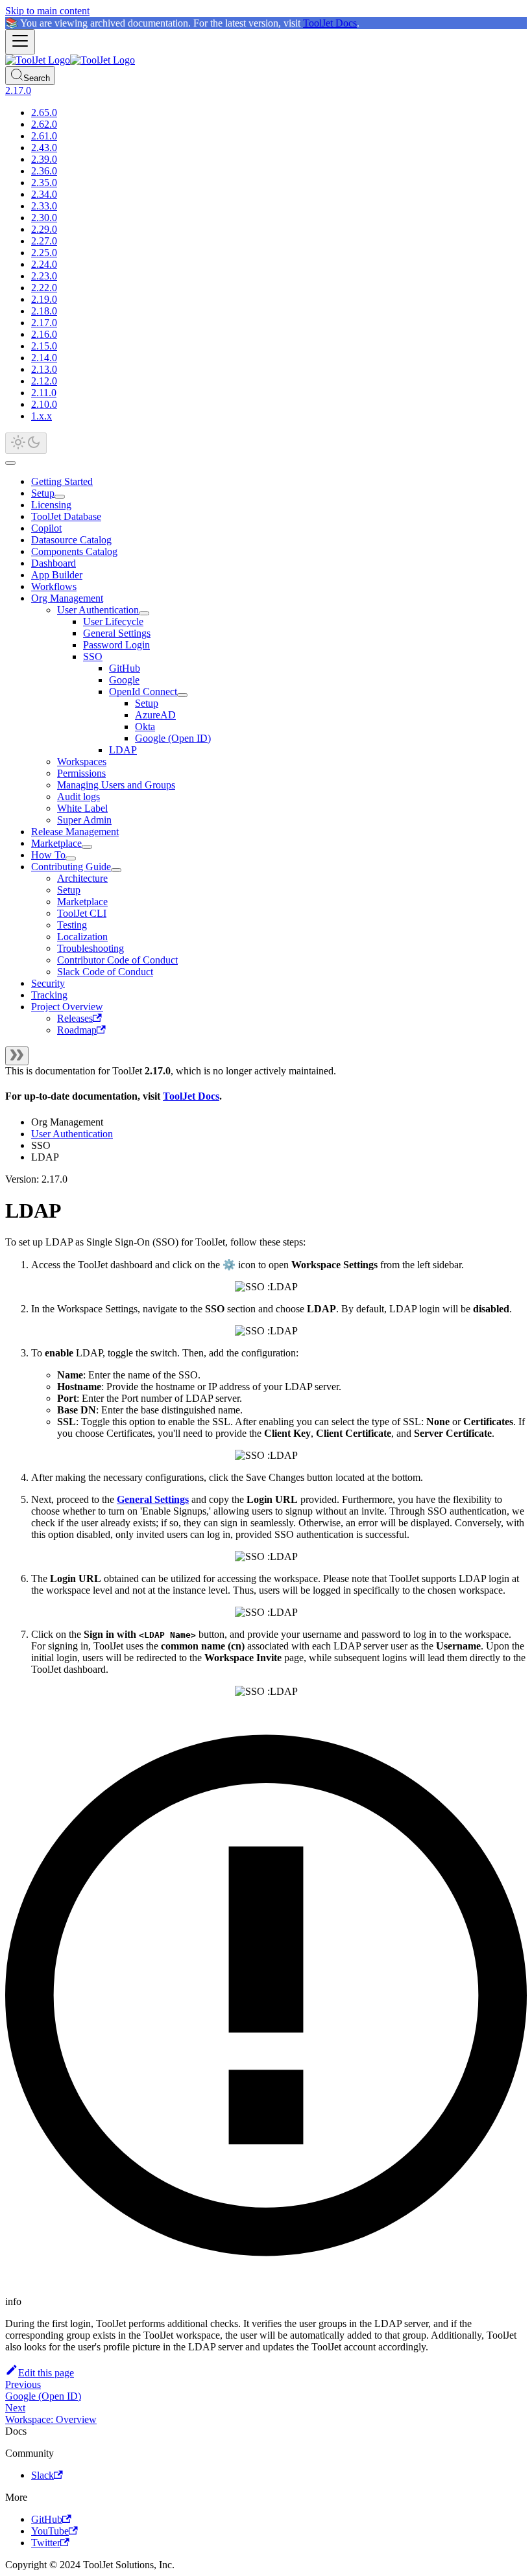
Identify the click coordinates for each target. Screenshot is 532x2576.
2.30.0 (44, 218)
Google (124, 680)
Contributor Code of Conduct (117, 960)
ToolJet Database (66, 516)
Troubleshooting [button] (91, 948)
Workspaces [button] (82, 762)
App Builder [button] (57, 575)
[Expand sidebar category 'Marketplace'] (87, 847)
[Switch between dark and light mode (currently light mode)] (26, 443)
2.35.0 (44, 183)
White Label (82, 808)
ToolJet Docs (330, 23)
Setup (43, 493)
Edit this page (46, 2373)
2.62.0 (44, 124)
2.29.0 (44, 229)
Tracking (49, 995)
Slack (42, 2475)
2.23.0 (44, 276)
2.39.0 (44, 159)
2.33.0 (44, 206)
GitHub (125, 668)
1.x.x (42, 416)
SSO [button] (93, 656)
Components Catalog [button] (74, 551)
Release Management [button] (75, 832)
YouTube (50, 2531)
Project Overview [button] (67, 1007)
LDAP (123, 750)
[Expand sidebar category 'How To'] (71, 858)
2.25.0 (44, 253)
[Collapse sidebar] (17, 1056)
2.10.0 (44, 404)
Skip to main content (47, 11)
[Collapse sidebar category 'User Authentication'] (144, 613)
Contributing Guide (71, 867)
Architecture (82, 878)
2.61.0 (44, 136)
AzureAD (155, 715)
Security (48, 983)
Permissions (81, 773)
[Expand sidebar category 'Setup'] (60, 497)
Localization (82, 937)
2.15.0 (44, 346)
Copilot (46, 528)
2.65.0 (44, 112)
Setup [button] (69, 890)
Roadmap (77, 1030)
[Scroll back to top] (10, 463)
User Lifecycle (113, 621)
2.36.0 (44, 171)
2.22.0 (44, 288)
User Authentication (98, 610)
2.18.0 (44, 311)
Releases (75, 1018)
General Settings (117, 633)
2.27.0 (44, 241)
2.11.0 (44, 393)
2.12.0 (44, 381)
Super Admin (84, 820)
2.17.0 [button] (18, 90)
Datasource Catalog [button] (71, 540)
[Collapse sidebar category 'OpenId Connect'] (182, 695)
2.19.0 (44, 299)
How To (48, 855)
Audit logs (79, 797)
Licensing (51, 505)
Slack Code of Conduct (105, 972)
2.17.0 (44, 323)
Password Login (116, 645)
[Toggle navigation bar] (20, 42)
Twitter (46, 2543)
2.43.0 (44, 148)
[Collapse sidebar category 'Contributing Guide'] (116, 870)
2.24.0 (44, 264)
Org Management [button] (67, 598)
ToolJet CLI (82, 913)
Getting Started (62, 481)
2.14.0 (44, 358)
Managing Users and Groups (116, 785)
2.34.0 (44, 194)
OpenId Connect (143, 691)
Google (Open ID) (173, 738)
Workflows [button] (54, 586)
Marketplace (56, 843)
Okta (145, 727)
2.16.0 (44, 334)
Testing (72, 925)
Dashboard (54, 563)
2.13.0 (44, 369)
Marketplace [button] (82, 902)
